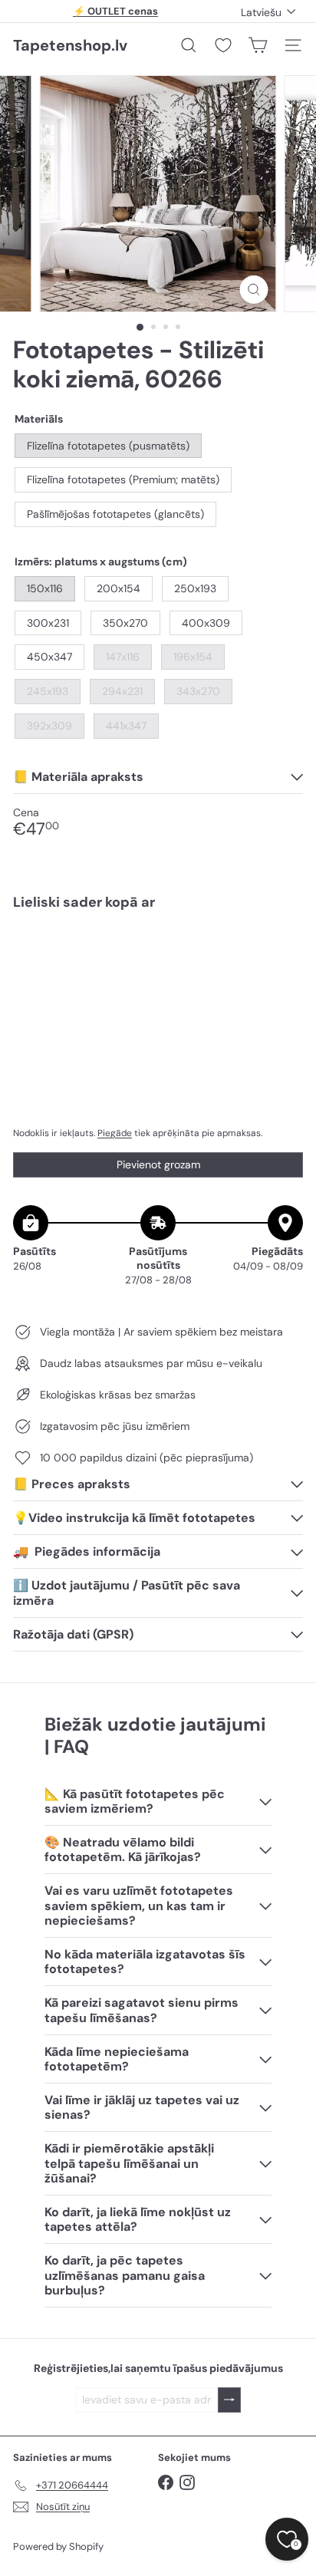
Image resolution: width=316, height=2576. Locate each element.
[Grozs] (258, 45)
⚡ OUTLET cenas (115, 11)
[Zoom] (254, 290)
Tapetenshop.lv (70, 45)
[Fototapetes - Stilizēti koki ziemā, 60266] (158, 972)
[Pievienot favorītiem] (283, 955)
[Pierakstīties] (229, 2400)
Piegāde (115, 1133)
